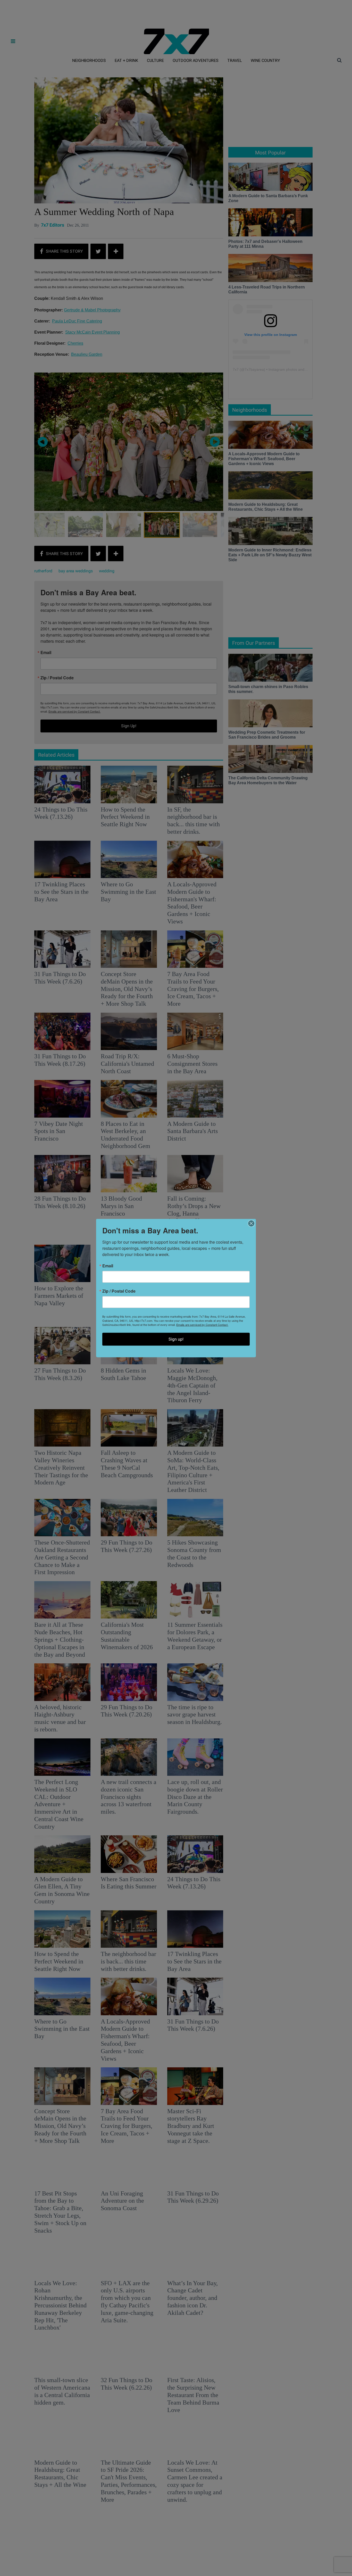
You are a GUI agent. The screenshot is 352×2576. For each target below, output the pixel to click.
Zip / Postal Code (119, 1291)
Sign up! (176, 1339)
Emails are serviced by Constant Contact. (202, 1325)
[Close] (251, 1224)
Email (108, 1266)
